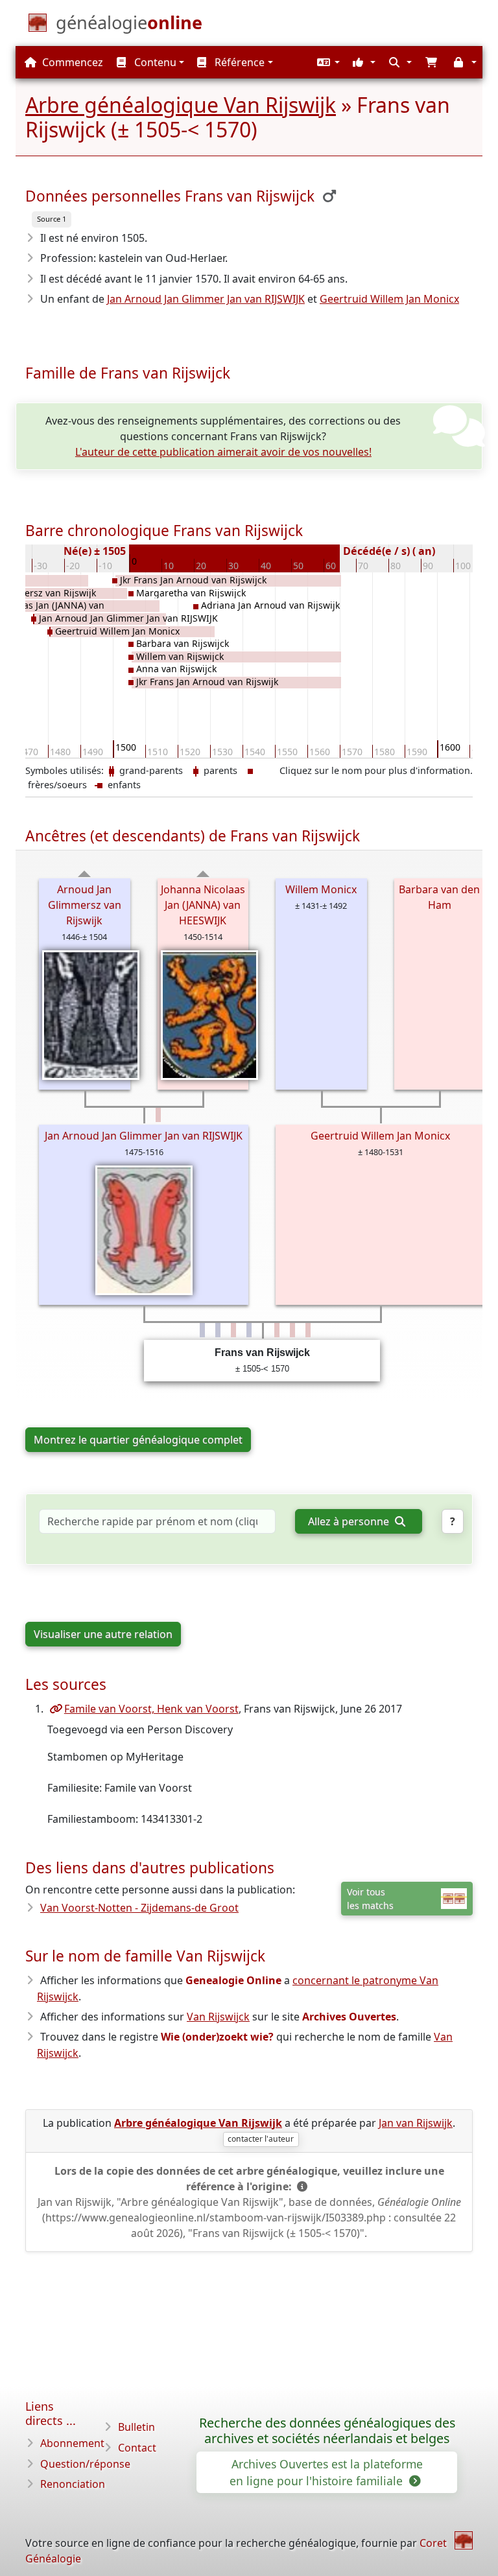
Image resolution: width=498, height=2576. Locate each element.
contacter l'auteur (261, 2139)
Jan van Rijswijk (416, 2123)
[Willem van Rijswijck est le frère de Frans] (249, 1330)
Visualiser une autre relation (103, 1634)
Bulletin (136, 2427)
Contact (137, 2448)
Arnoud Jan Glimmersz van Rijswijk (85, 905)
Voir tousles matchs (370, 1899)
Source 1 (52, 219)
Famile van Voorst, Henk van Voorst (151, 1709)
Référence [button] (238, 62)
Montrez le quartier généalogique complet (138, 1440)
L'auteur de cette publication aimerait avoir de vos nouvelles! (223, 452)
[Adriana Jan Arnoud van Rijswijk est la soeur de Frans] (308, 1330)
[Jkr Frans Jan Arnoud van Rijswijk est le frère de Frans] (218, 1330)
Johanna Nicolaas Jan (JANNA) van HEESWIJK (203, 905)
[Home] (464, 2540)
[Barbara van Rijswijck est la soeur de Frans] (277, 1330)
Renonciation (73, 2484)
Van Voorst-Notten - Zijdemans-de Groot (139, 1908)
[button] (327, 62)
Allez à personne (350, 1521)
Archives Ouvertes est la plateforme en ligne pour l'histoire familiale (326, 2472)
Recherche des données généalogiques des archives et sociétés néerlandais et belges (327, 2431)
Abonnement (72, 2443)
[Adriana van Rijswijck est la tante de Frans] (158, 1115)
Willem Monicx (321, 889)
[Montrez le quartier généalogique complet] (85, 874)
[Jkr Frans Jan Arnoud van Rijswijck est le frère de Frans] (202, 1330)
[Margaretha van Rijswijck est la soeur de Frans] (292, 1330)
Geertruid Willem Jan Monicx (389, 299)
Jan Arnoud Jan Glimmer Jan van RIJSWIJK (206, 299)
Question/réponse (85, 2464)
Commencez (71, 62)
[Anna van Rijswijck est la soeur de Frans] (233, 1330)
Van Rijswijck (218, 2017)
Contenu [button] (154, 62)
